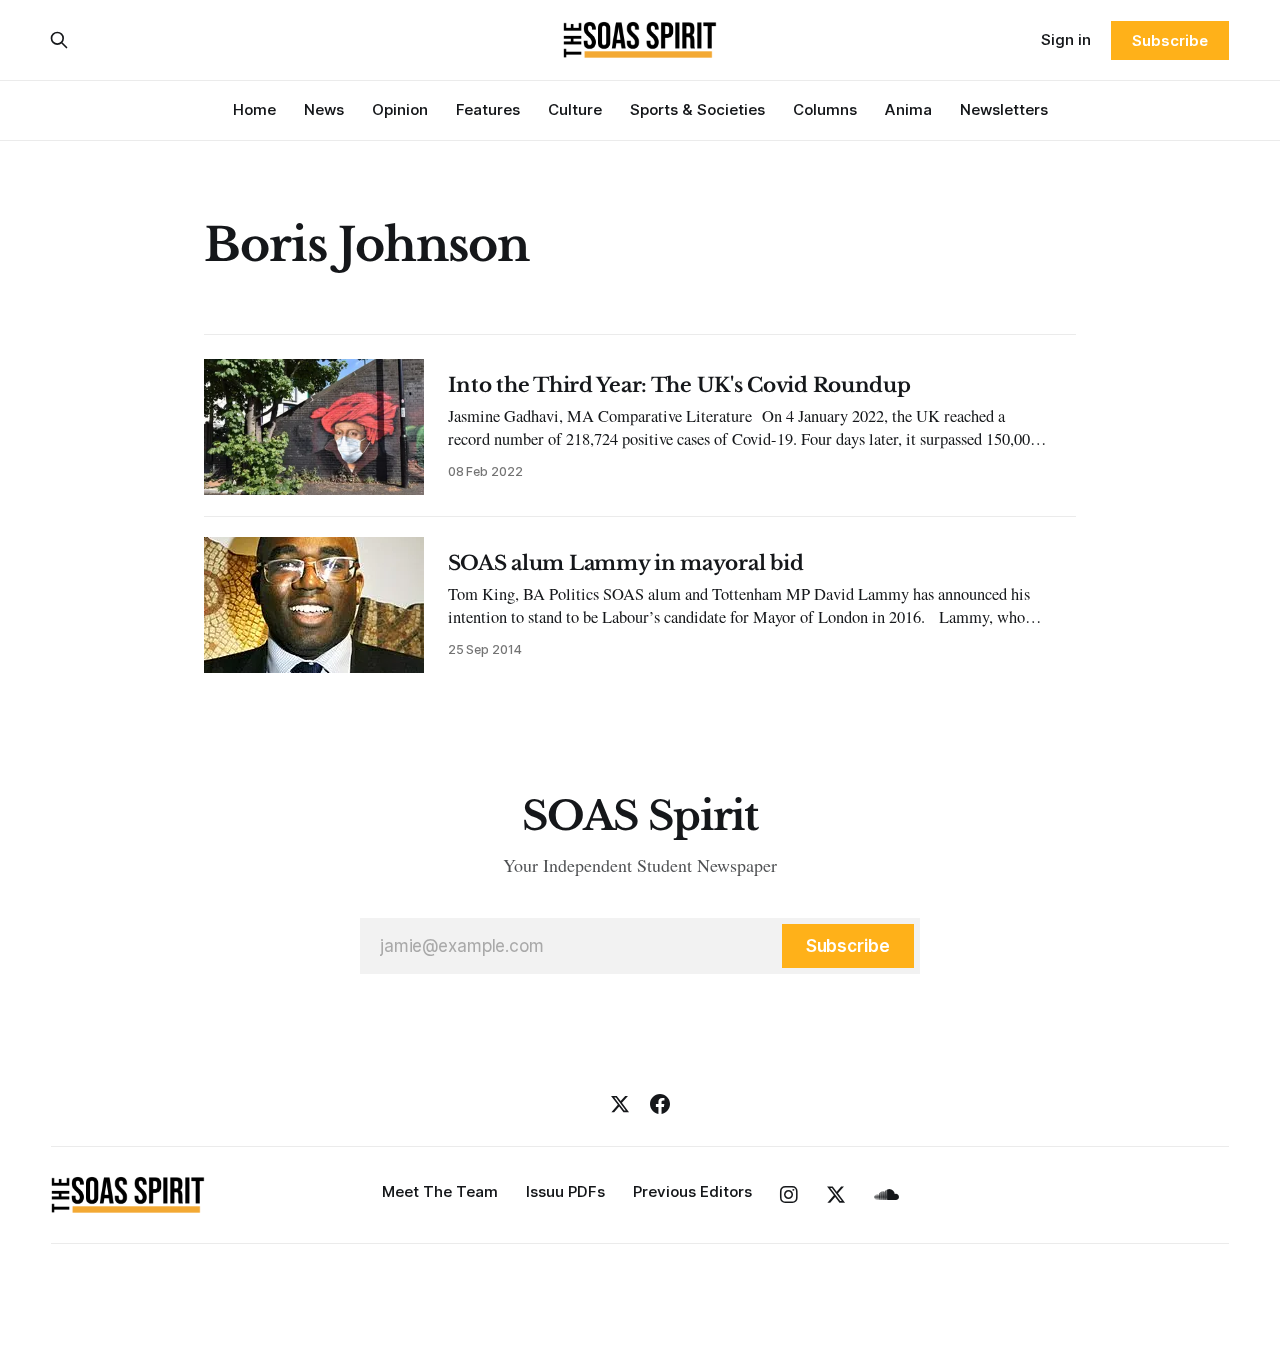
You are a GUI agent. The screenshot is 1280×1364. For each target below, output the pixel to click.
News (324, 109)
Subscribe (1169, 40)
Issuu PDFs (565, 1191)
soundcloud (886, 1195)
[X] (620, 1104)
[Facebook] (660, 1104)
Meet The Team (440, 1191)
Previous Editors (692, 1191)
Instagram (789, 1195)
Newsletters (1004, 109)
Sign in (1066, 39)
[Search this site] (59, 40)
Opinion (400, 109)
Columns (825, 109)
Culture (575, 109)
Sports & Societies (697, 109)
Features (488, 109)
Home (254, 109)
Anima (908, 109)
